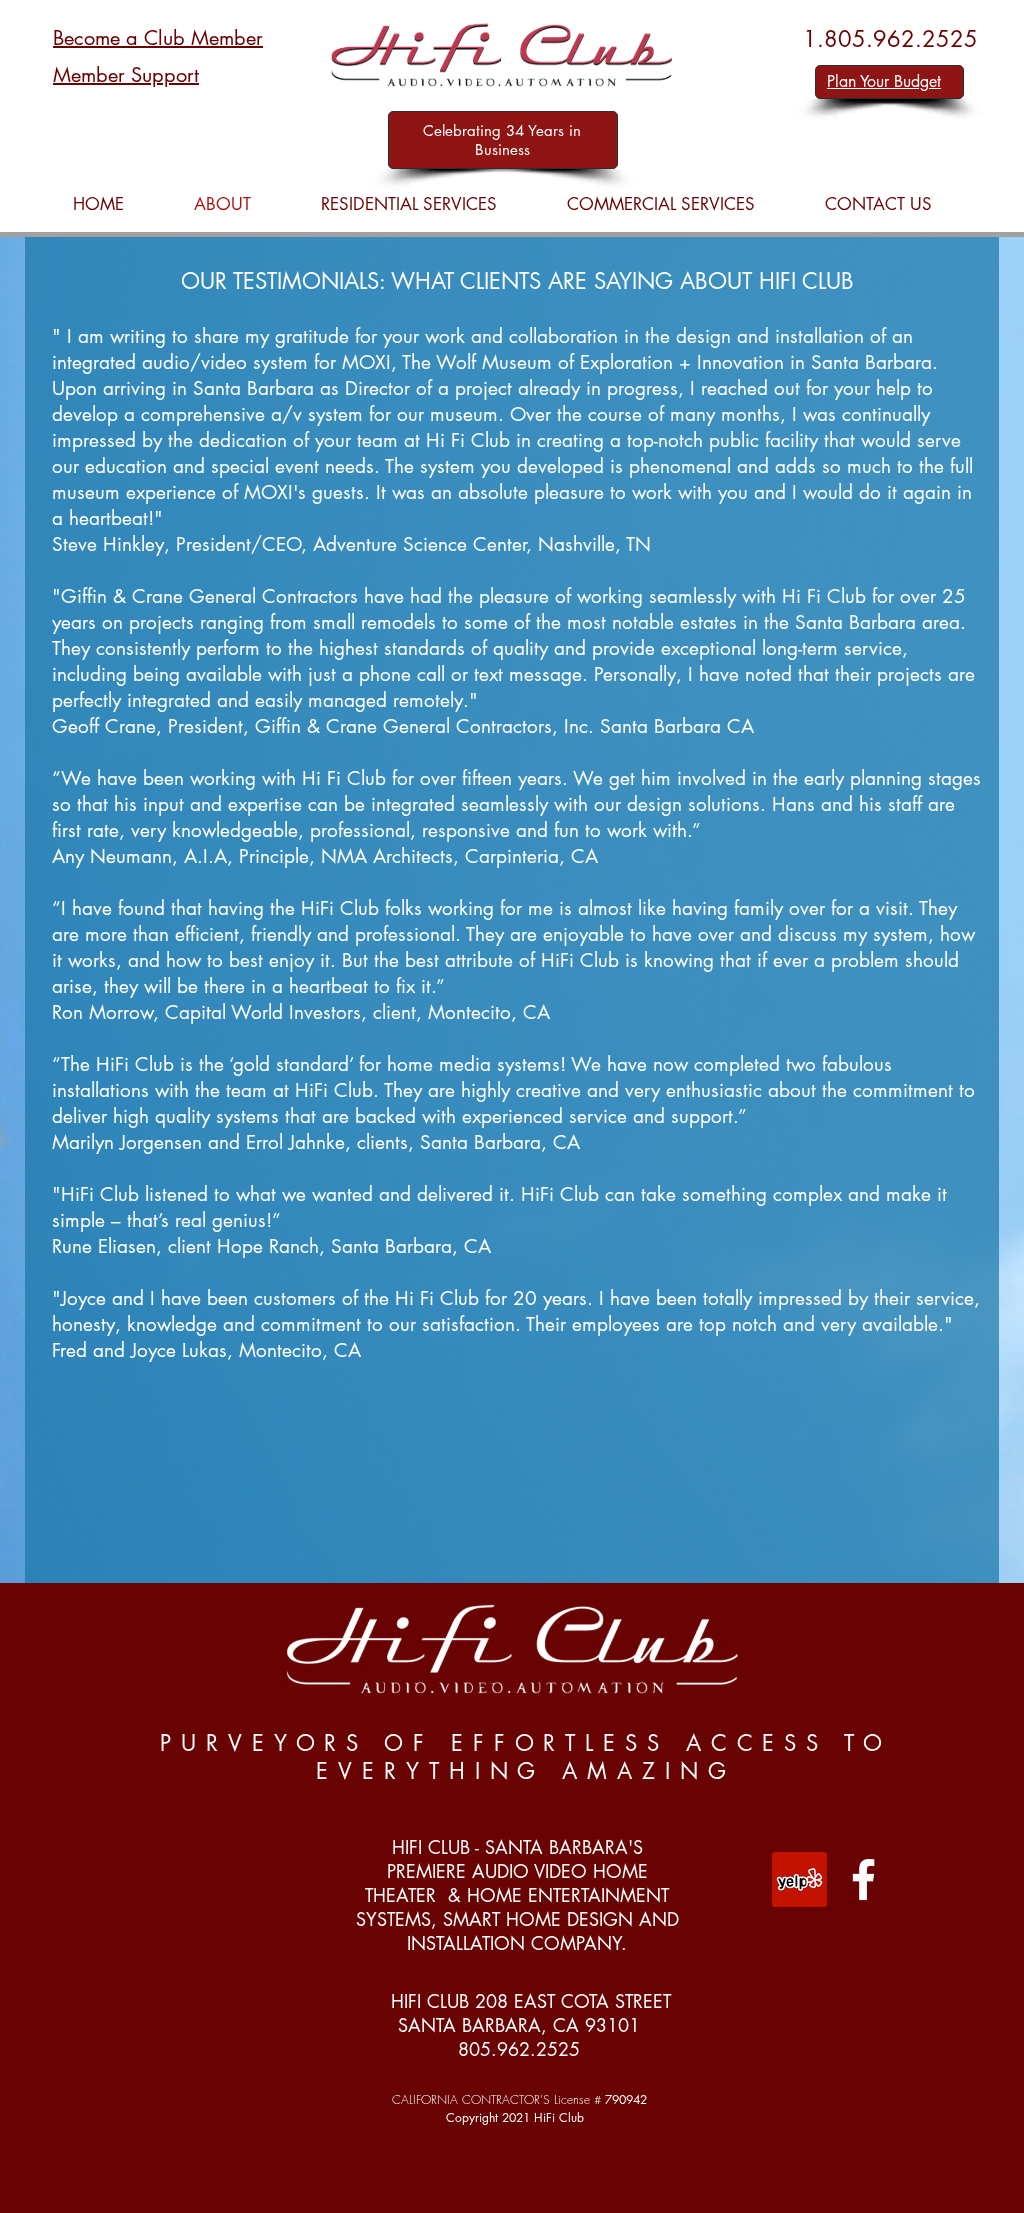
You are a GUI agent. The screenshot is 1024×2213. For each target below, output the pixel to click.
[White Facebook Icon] (863, 1879)
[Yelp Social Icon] (799, 1879)
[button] (409, 204)
